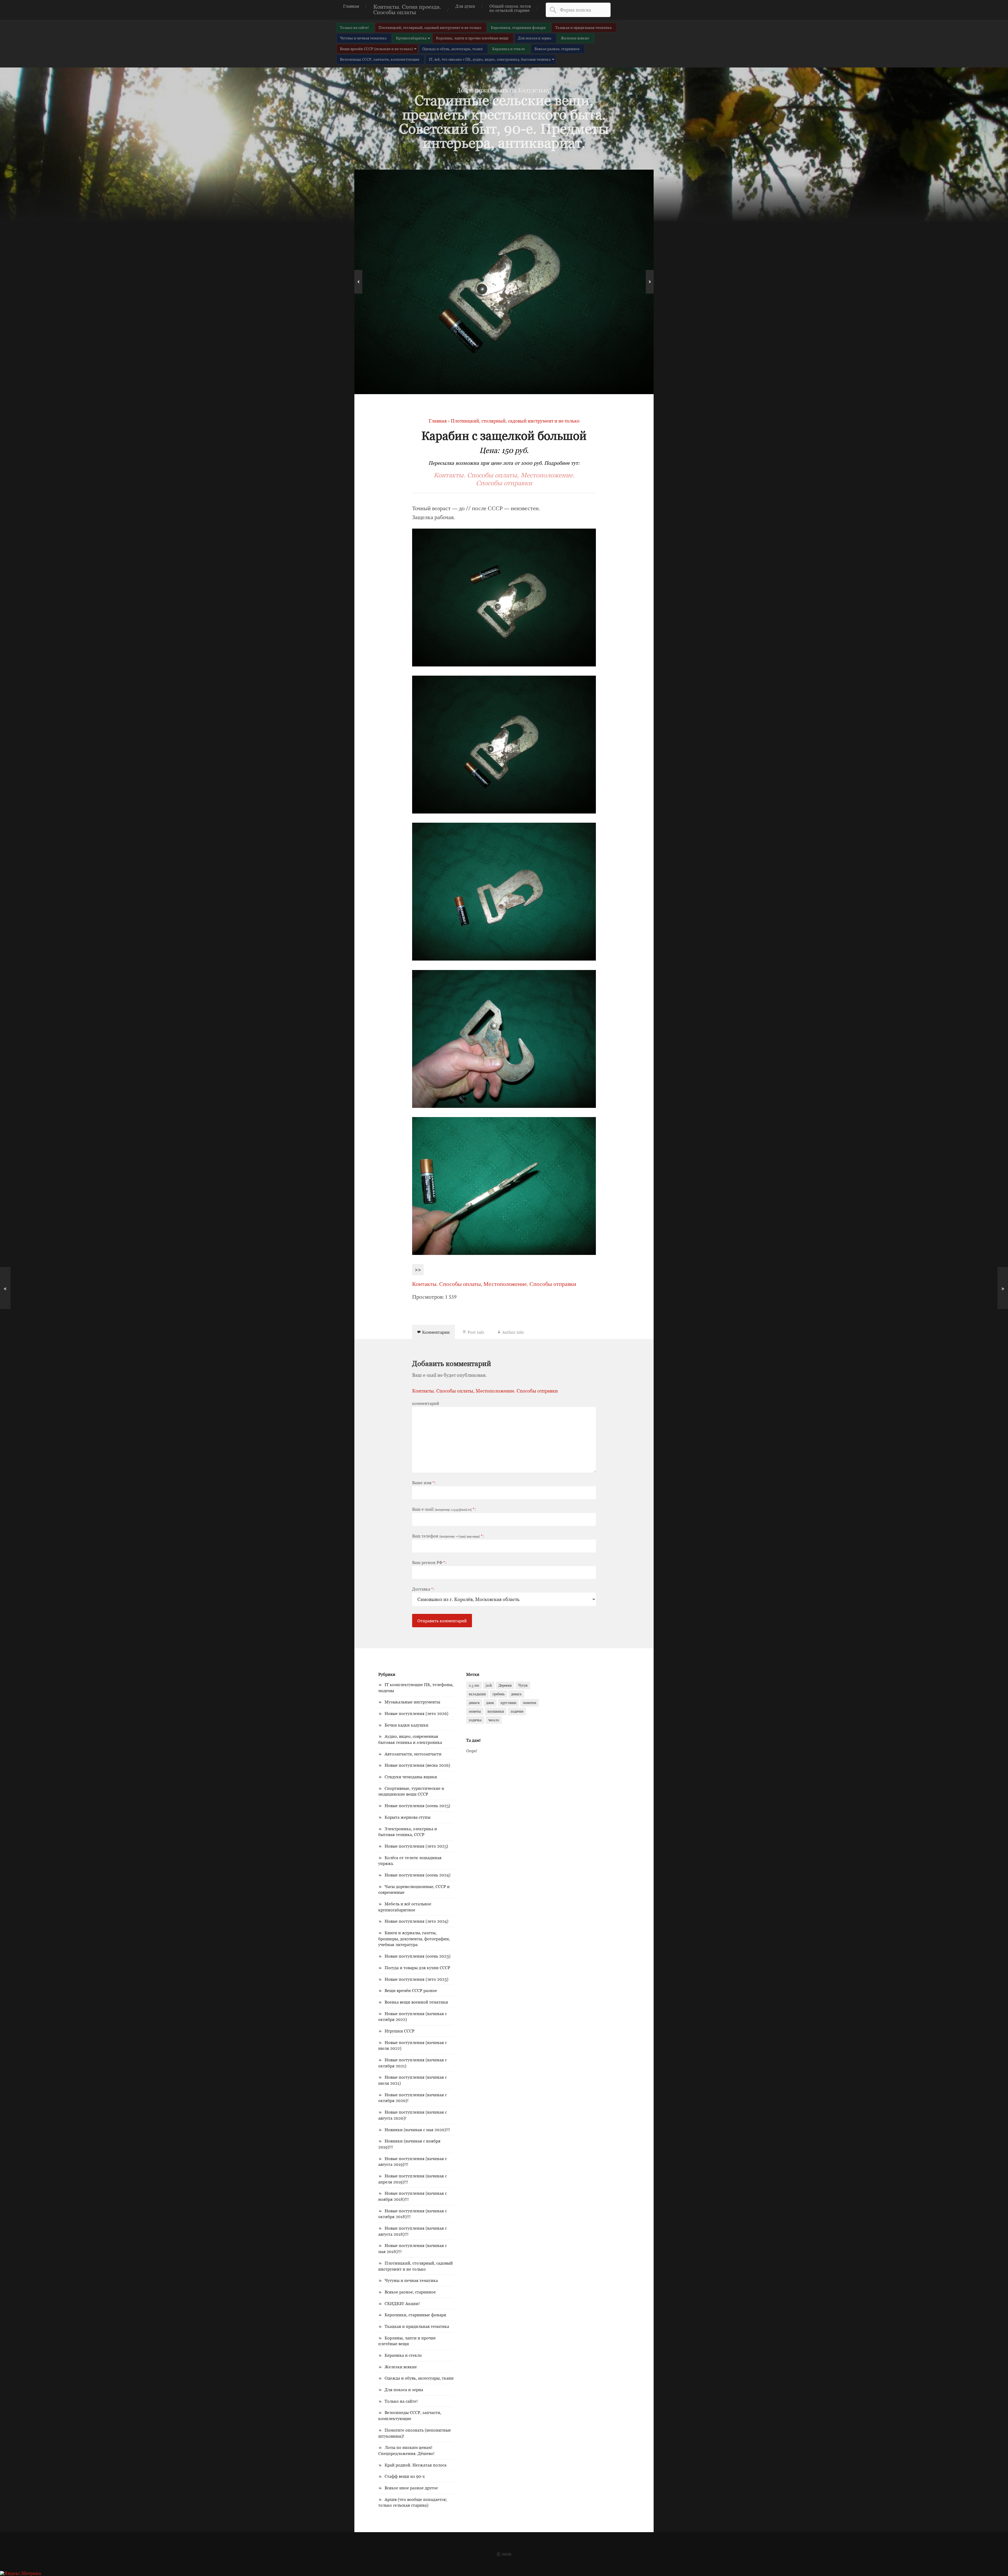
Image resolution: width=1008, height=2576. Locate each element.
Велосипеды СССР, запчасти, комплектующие (380, 59)
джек (490, 1703)
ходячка (475, 1720)
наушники (496, 1711)
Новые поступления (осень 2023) (418, 1956)
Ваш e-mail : (444, 1509)
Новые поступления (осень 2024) (418, 1875)
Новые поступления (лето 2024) (416, 1921)
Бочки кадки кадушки (406, 1725)
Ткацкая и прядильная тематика (583, 27)
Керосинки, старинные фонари (518, 27)
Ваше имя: (424, 1483)
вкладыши (477, 1694)
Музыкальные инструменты (412, 1702)
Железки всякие (575, 38)
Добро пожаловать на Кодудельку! (504, 90)
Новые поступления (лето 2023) (416, 1979)
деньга (516, 1694)
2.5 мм (474, 1685)
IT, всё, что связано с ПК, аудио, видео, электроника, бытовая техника (490, 59)
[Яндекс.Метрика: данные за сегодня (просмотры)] (20, 2573)
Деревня (505, 1685)
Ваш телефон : (448, 1536)
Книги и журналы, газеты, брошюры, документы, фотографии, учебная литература (414, 1939)
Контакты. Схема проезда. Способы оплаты (407, 9)
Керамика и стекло (509, 49)
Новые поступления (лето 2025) (416, 1846)
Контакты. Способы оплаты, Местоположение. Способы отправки (504, 479)
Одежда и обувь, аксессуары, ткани (453, 49)
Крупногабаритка (411, 38)
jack (489, 1685)
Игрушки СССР (400, 2031)
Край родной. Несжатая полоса (416, 2465)
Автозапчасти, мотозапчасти (413, 1754)
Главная (351, 6)
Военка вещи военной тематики (416, 2002)
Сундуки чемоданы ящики (411, 1777)
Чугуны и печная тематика (363, 38)
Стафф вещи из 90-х (405, 2476)
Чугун (523, 1685)
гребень (498, 1694)
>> (418, 1269)
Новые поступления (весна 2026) (417, 1765)
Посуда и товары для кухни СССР (417, 1968)
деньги (474, 1703)
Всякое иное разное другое (411, 2488)
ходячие (517, 1711)
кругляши (508, 1703)
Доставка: (423, 1589)
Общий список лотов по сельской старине (510, 8)
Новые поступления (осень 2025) (417, 1806)
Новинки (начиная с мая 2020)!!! (417, 2130)
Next (650, 282)
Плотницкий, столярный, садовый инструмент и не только (430, 27)
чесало (494, 1720)
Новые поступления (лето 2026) (416, 1713)
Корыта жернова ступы (408, 1817)
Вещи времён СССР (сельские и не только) (376, 49)
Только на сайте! (355, 27)
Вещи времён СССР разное (411, 1990)
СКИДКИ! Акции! (402, 2303)
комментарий (426, 1403)
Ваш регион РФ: (429, 1562)
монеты (475, 1711)
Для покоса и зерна (535, 38)
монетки (530, 1703)
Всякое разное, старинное (557, 49)
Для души (465, 6)
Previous (358, 282)
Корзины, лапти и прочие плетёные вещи (472, 38)
